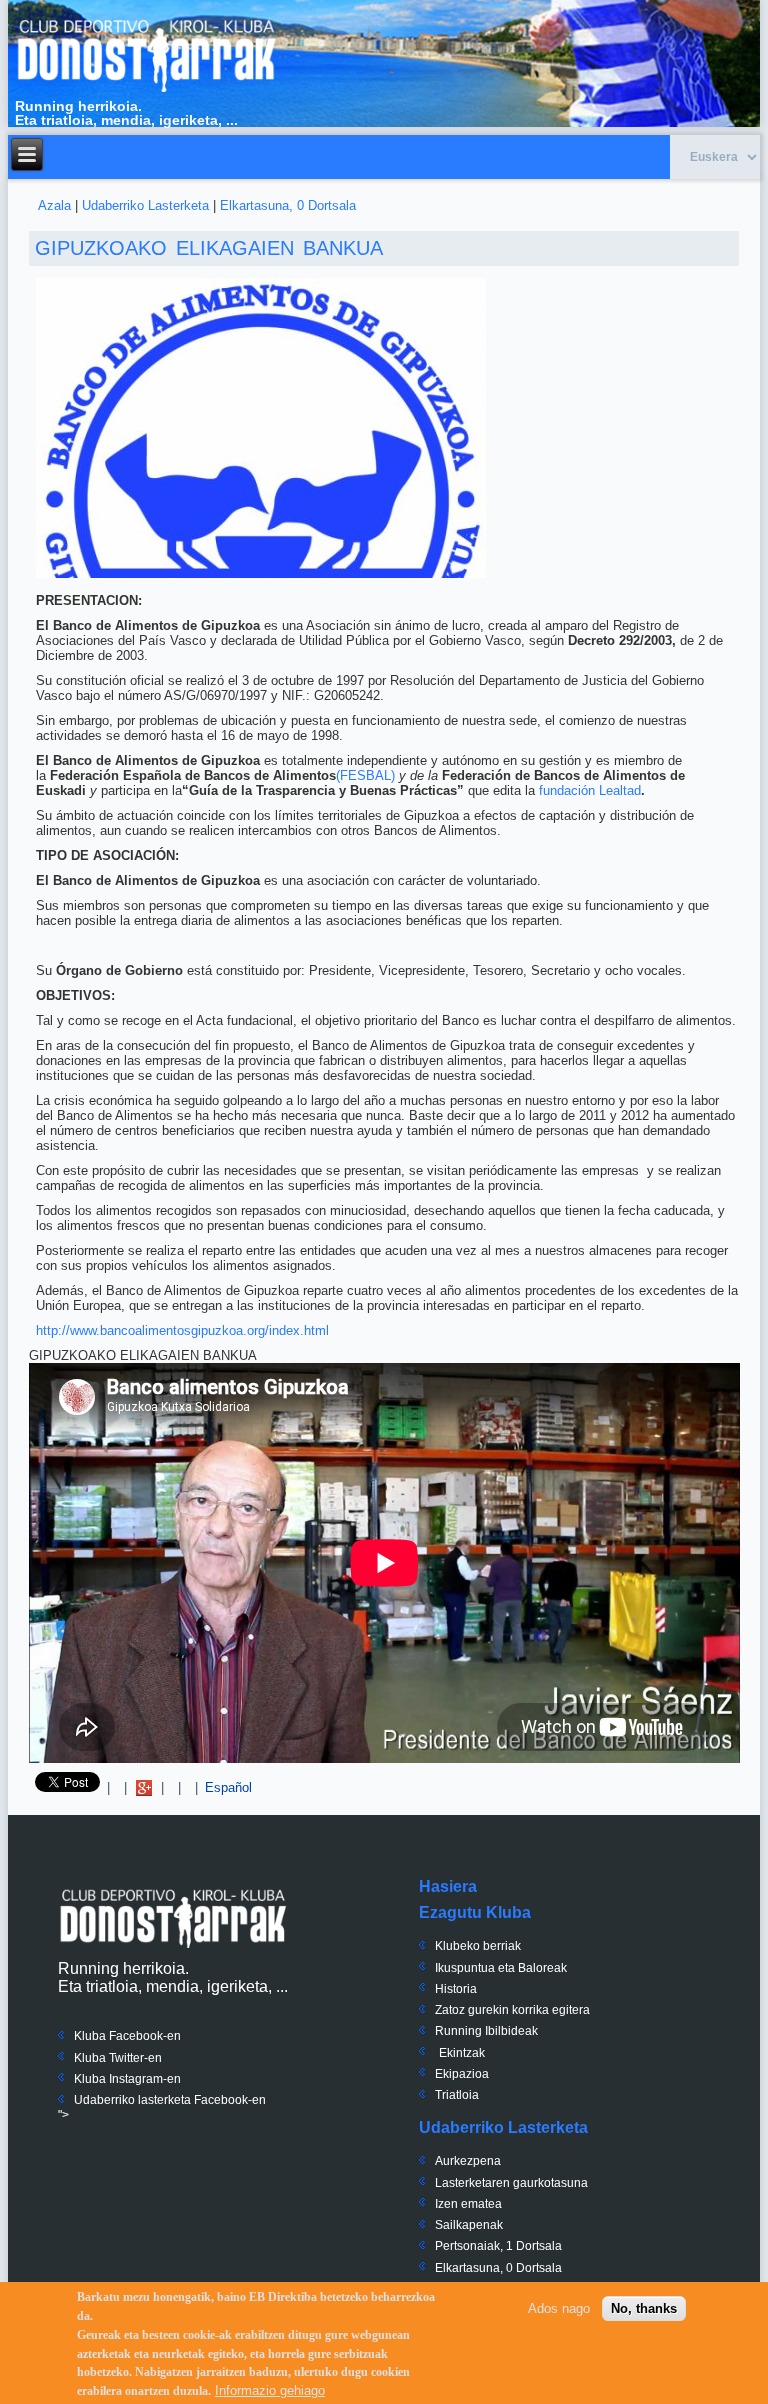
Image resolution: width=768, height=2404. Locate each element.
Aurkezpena (468, 2161)
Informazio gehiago (270, 2390)
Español (228, 1787)
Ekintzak (462, 2053)
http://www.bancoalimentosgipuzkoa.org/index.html (182, 1330)
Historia (456, 1989)
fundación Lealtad (590, 790)
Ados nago (559, 2308)
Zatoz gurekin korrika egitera (512, 2010)
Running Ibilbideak (486, 2031)
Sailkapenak (469, 2225)
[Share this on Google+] (144, 1787)
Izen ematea (468, 2204)
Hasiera (448, 1886)
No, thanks (644, 2308)
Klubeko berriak (478, 1946)
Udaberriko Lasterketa (145, 205)
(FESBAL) (365, 775)
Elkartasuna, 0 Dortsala (288, 205)
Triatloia (457, 2095)
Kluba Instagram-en (127, 2079)
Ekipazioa (462, 2074)
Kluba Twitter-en (118, 2058)
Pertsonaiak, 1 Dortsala (498, 2246)
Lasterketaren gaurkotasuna (511, 2183)
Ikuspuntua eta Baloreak (501, 1968)
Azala (54, 205)
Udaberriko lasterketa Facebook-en (170, 2100)
